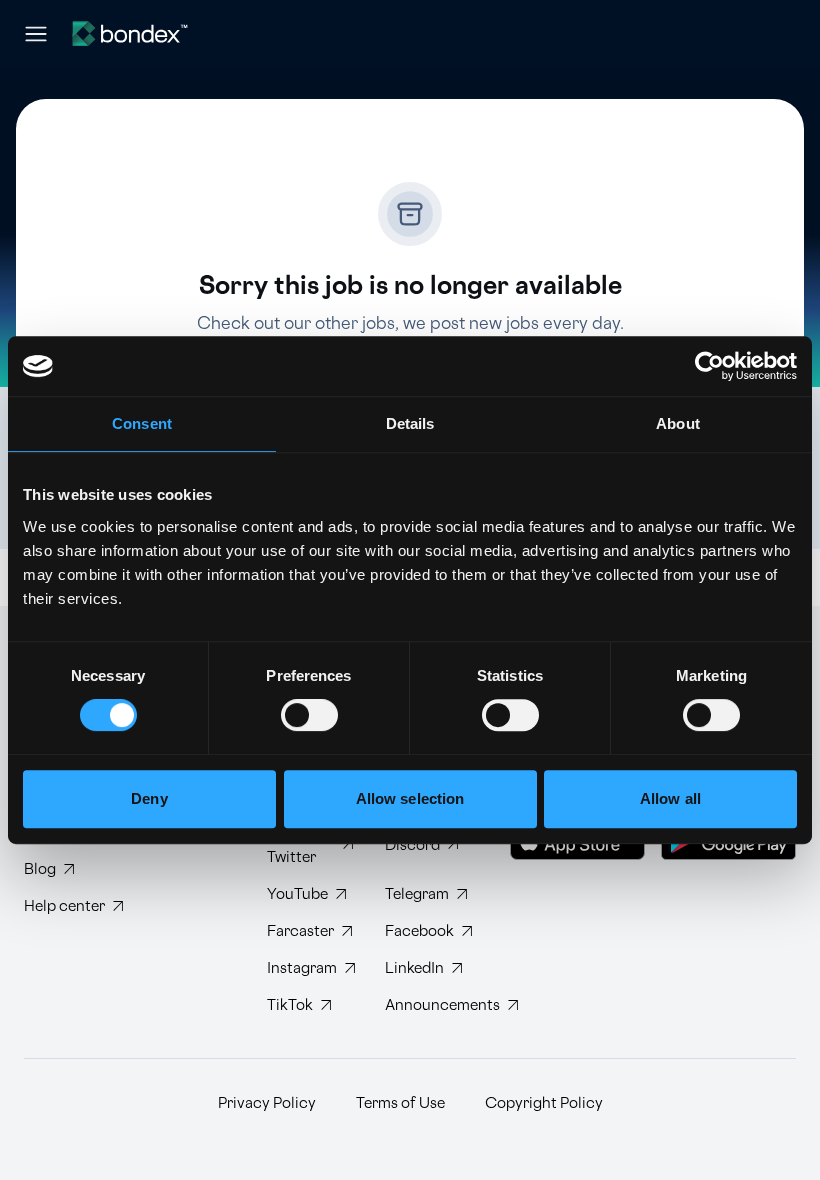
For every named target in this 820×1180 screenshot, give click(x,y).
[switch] (309, 715)
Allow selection (410, 798)
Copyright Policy (544, 1103)
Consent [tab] (142, 423)
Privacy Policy (267, 1103)
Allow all (670, 798)
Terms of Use (400, 1103)
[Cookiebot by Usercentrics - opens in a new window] (709, 366)
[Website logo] (130, 33)
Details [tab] (410, 423)
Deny (149, 798)
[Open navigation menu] (36, 34)
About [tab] (678, 423)
